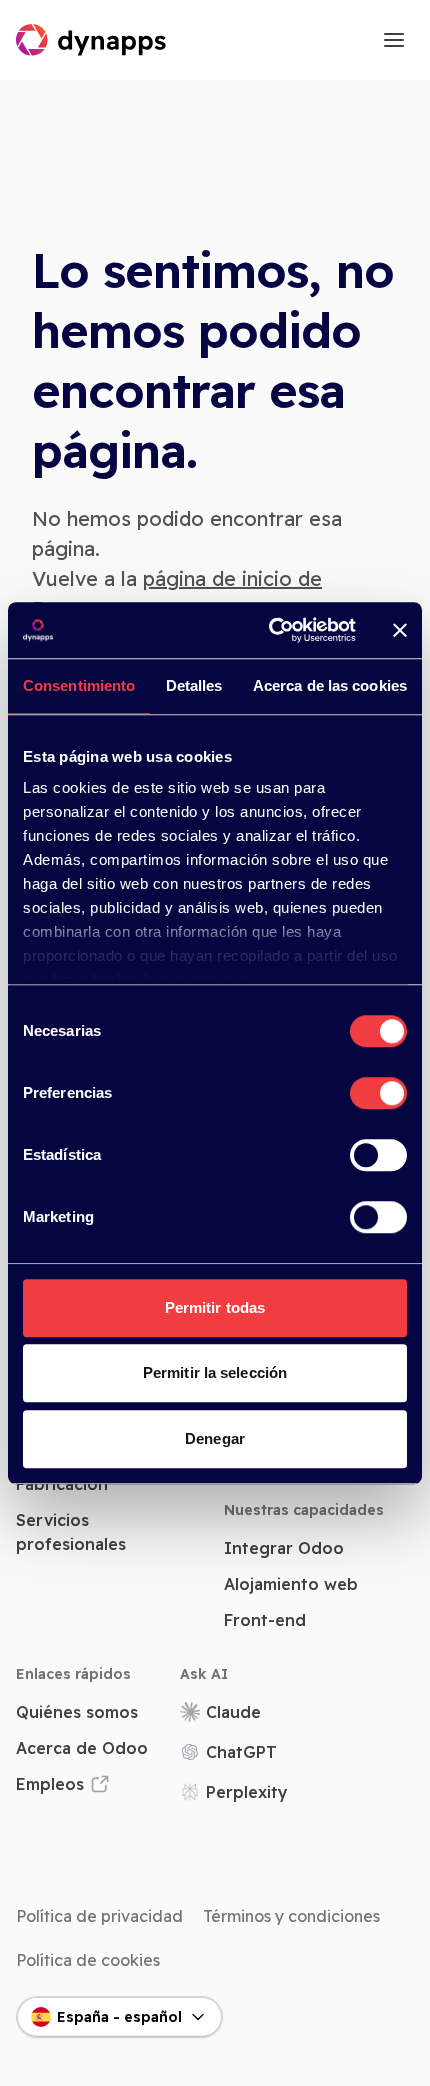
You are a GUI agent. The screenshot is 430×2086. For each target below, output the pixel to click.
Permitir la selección (215, 1372)
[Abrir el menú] (394, 40)
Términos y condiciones (291, 1916)
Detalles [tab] (194, 685)
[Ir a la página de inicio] (92, 40)
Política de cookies (88, 1960)
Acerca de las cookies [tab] (330, 685)
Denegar (215, 1438)
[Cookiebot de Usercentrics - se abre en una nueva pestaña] (270, 630)
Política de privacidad (99, 1916)
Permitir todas (215, 1307)
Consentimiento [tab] (79, 685)
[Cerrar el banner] (400, 630)
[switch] (378, 1093)
